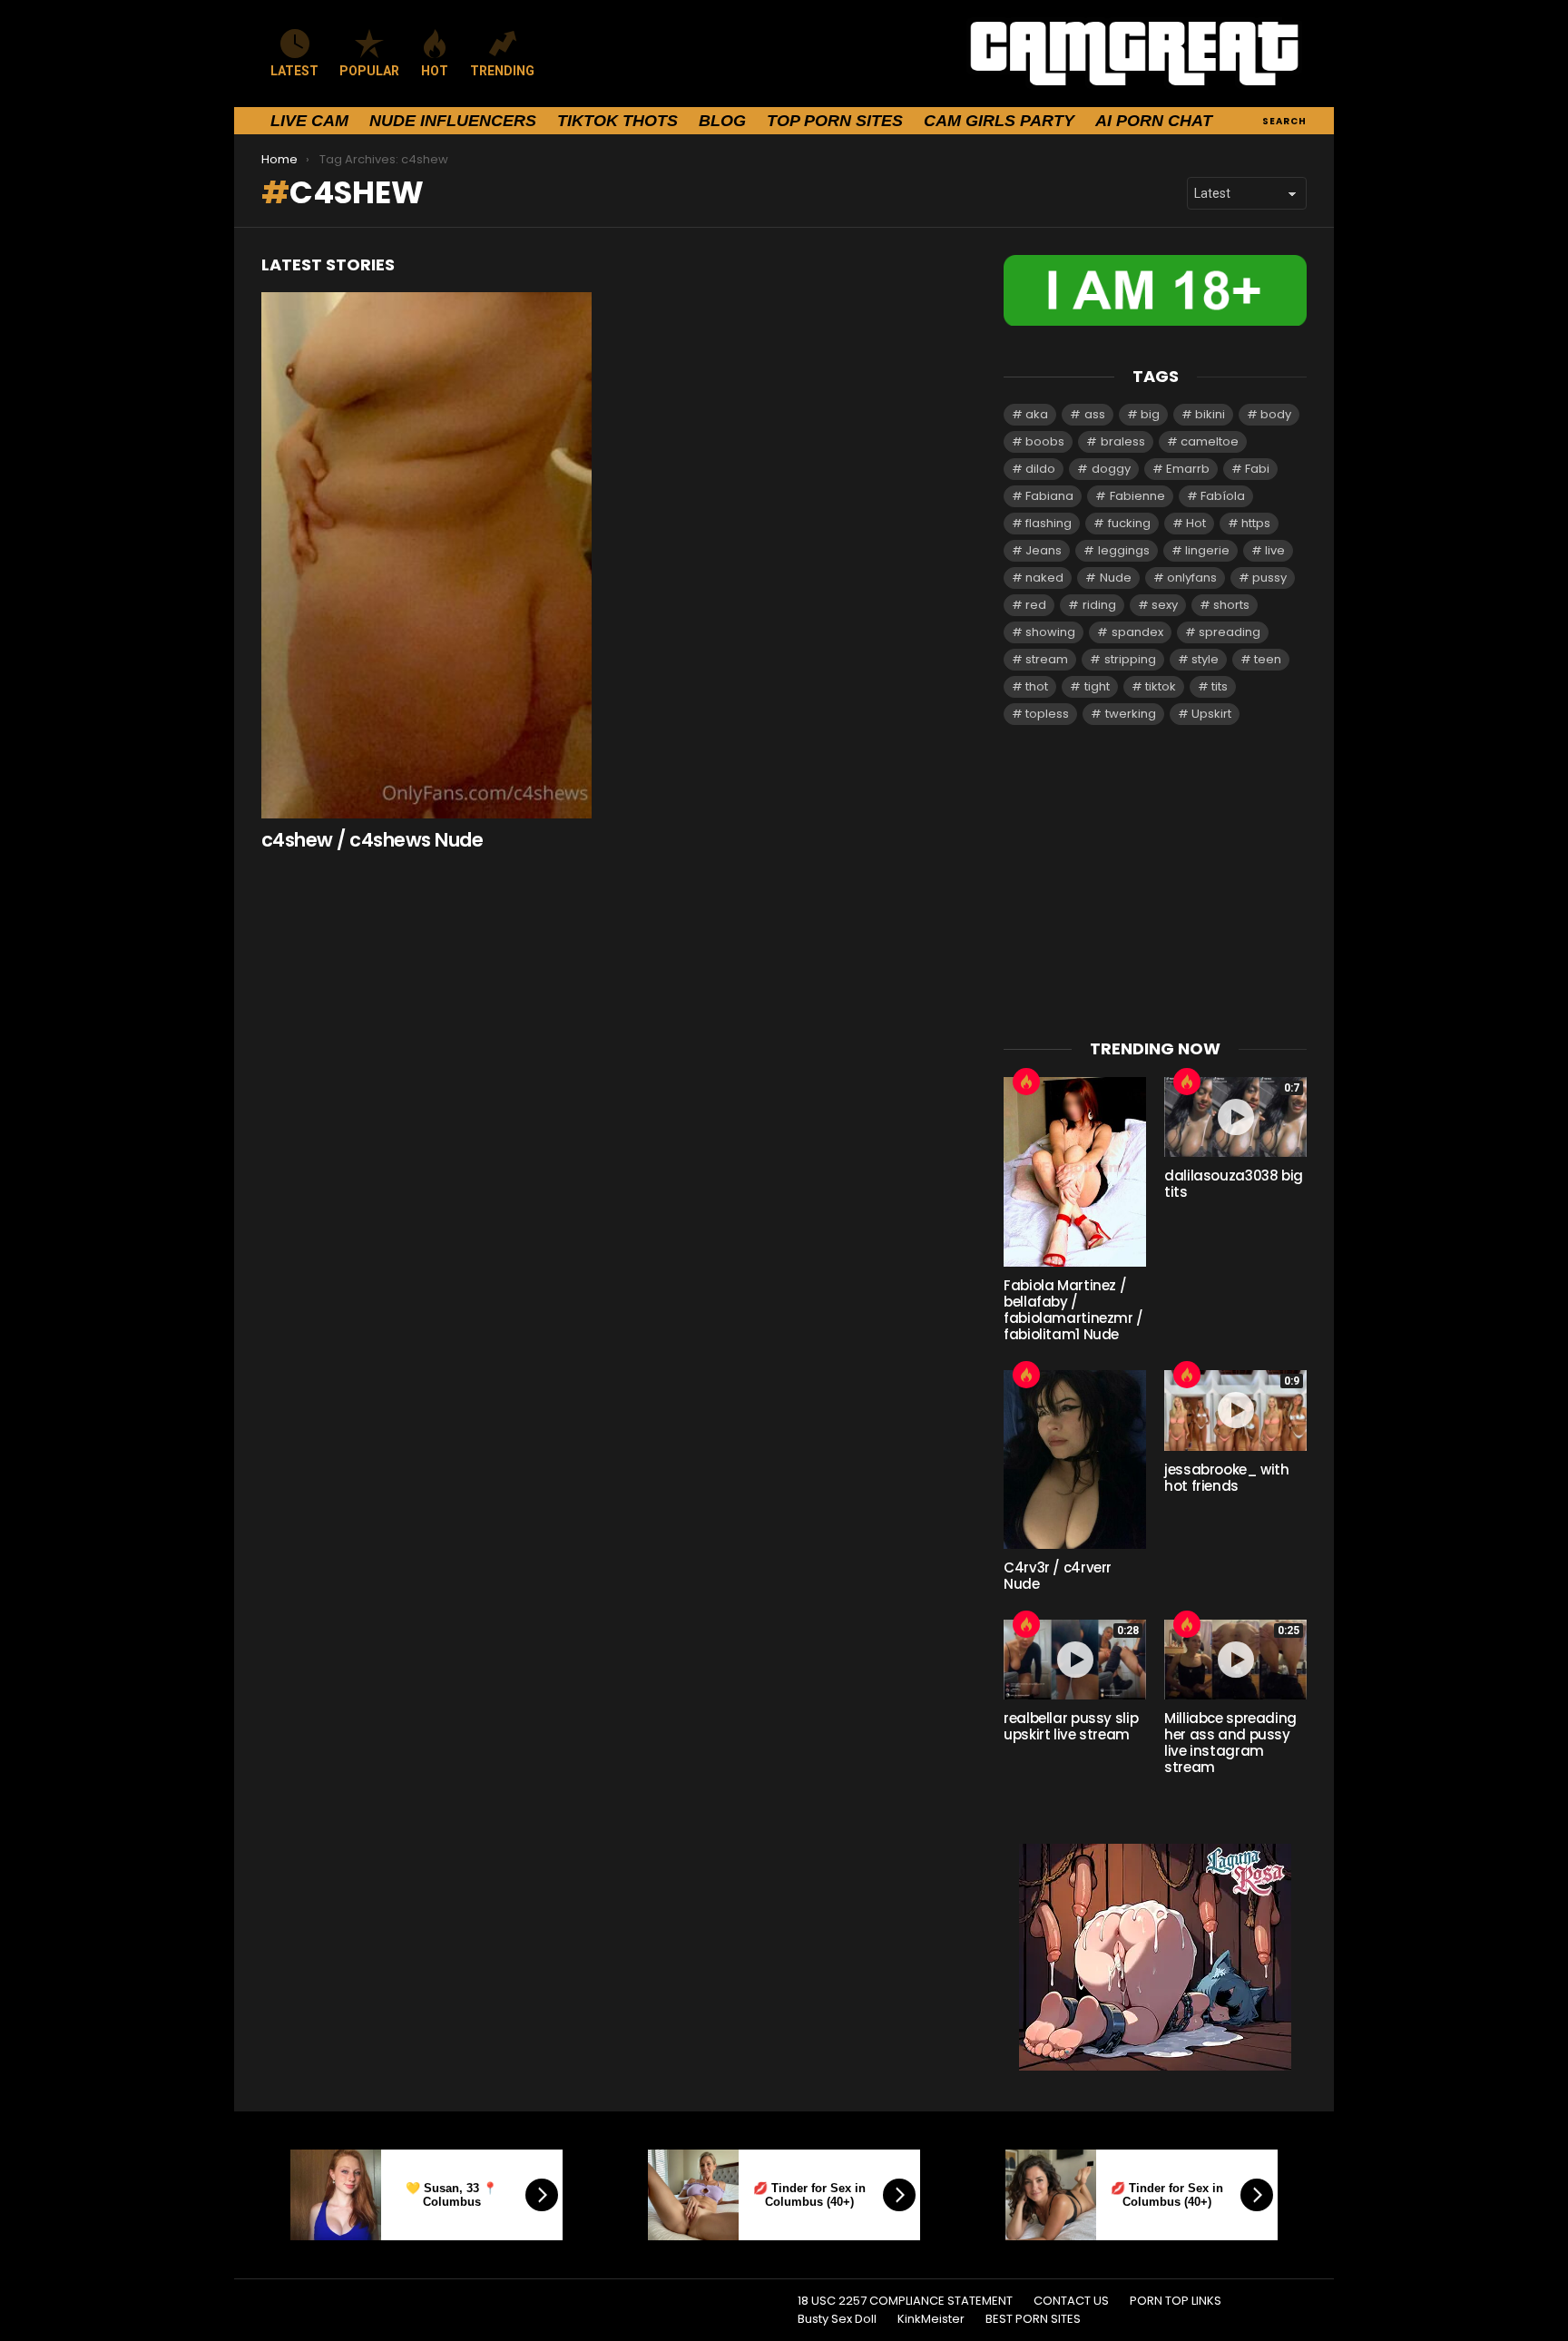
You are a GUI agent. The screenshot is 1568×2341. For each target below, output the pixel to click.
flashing (1049, 523)
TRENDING (502, 71)
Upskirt (1211, 714)
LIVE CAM (309, 121)
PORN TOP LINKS (1176, 2301)
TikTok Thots (617, 121)
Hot (1196, 523)
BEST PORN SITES (1033, 2319)
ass (1095, 414)
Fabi (1257, 469)
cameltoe (1210, 441)
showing (1050, 632)
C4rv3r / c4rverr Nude (1058, 1576)
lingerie (1207, 550)
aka (1037, 414)
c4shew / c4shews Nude (372, 840)
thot (1037, 686)
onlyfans (1192, 578)
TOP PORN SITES (835, 121)
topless (1047, 714)
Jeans (1044, 550)
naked (1044, 578)
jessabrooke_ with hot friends (1227, 1478)
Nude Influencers (453, 121)
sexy (1165, 605)
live (1275, 550)
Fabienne (1137, 496)
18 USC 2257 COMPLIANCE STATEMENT (905, 2301)
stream (1047, 659)
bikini (1210, 414)
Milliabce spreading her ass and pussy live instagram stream (1230, 1743)
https (1256, 523)
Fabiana (1049, 496)
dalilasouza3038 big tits (1234, 1184)
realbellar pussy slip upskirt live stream (1071, 1726)
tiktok (1161, 686)
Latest (294, 71)
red (1036, 605)
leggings (1124, 550)
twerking (1131, 714)
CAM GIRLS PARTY (999, 121)
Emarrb (1188, 469)
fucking (1129, 523)
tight (1097, 686)
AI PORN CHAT (1154, 121)
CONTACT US (1071, 2301)
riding (1099, 605)
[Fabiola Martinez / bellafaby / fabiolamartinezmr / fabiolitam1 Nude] (1075, 1172)
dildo (1040, 469)
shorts (1231, 605)
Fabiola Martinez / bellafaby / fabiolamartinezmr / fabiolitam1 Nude (1073, 1310)
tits (1220, 686)
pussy (1269, 578)
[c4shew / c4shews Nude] (426, 555)
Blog (722, 121)
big (1150, 414)
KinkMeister (931, 2319)
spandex (1137, 632)
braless (1123, 441)
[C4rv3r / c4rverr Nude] (1075, 1459)
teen (1268, 659)
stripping (1130, 659)
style (1205, 659)
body (1276, 414)
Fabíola (1223, 496)
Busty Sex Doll (837, 2319)
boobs (1045, 441)
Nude (1116, 578)
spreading (1230, 632)
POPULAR (369, 71)
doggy (1111, 469)
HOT (435, 71)
